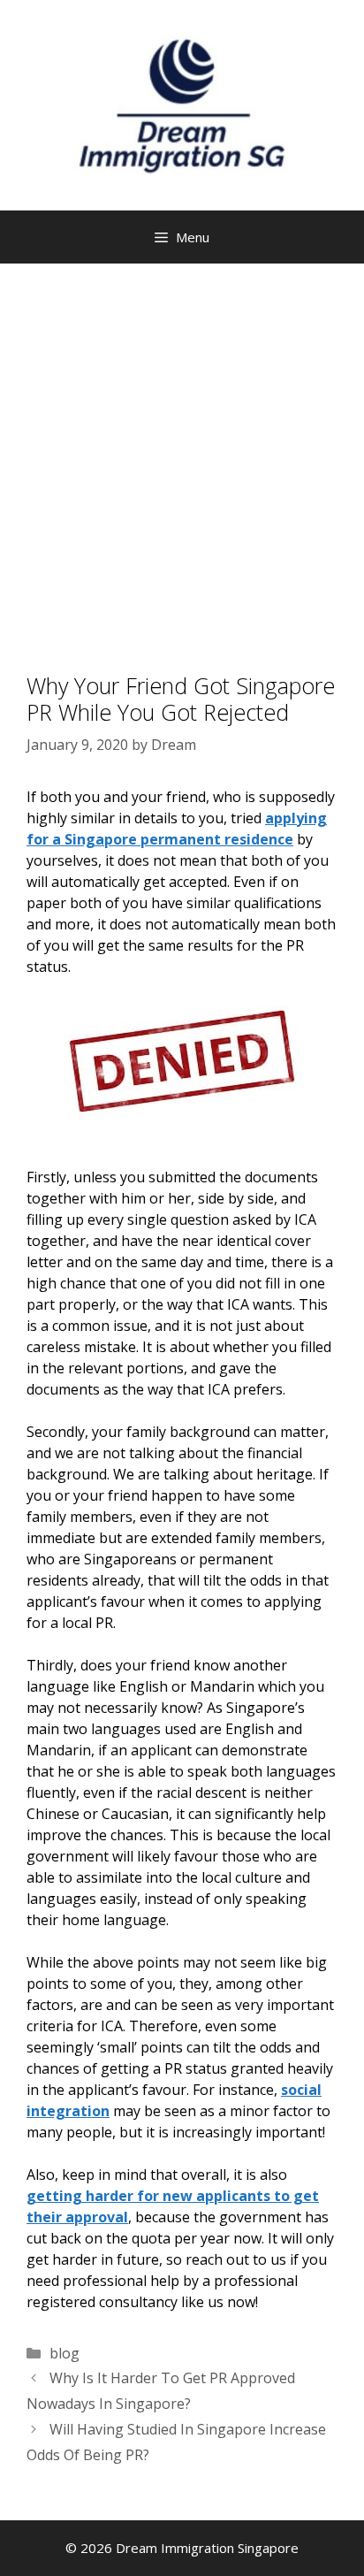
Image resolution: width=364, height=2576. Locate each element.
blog (64, 2353)
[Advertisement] (182, 455)
